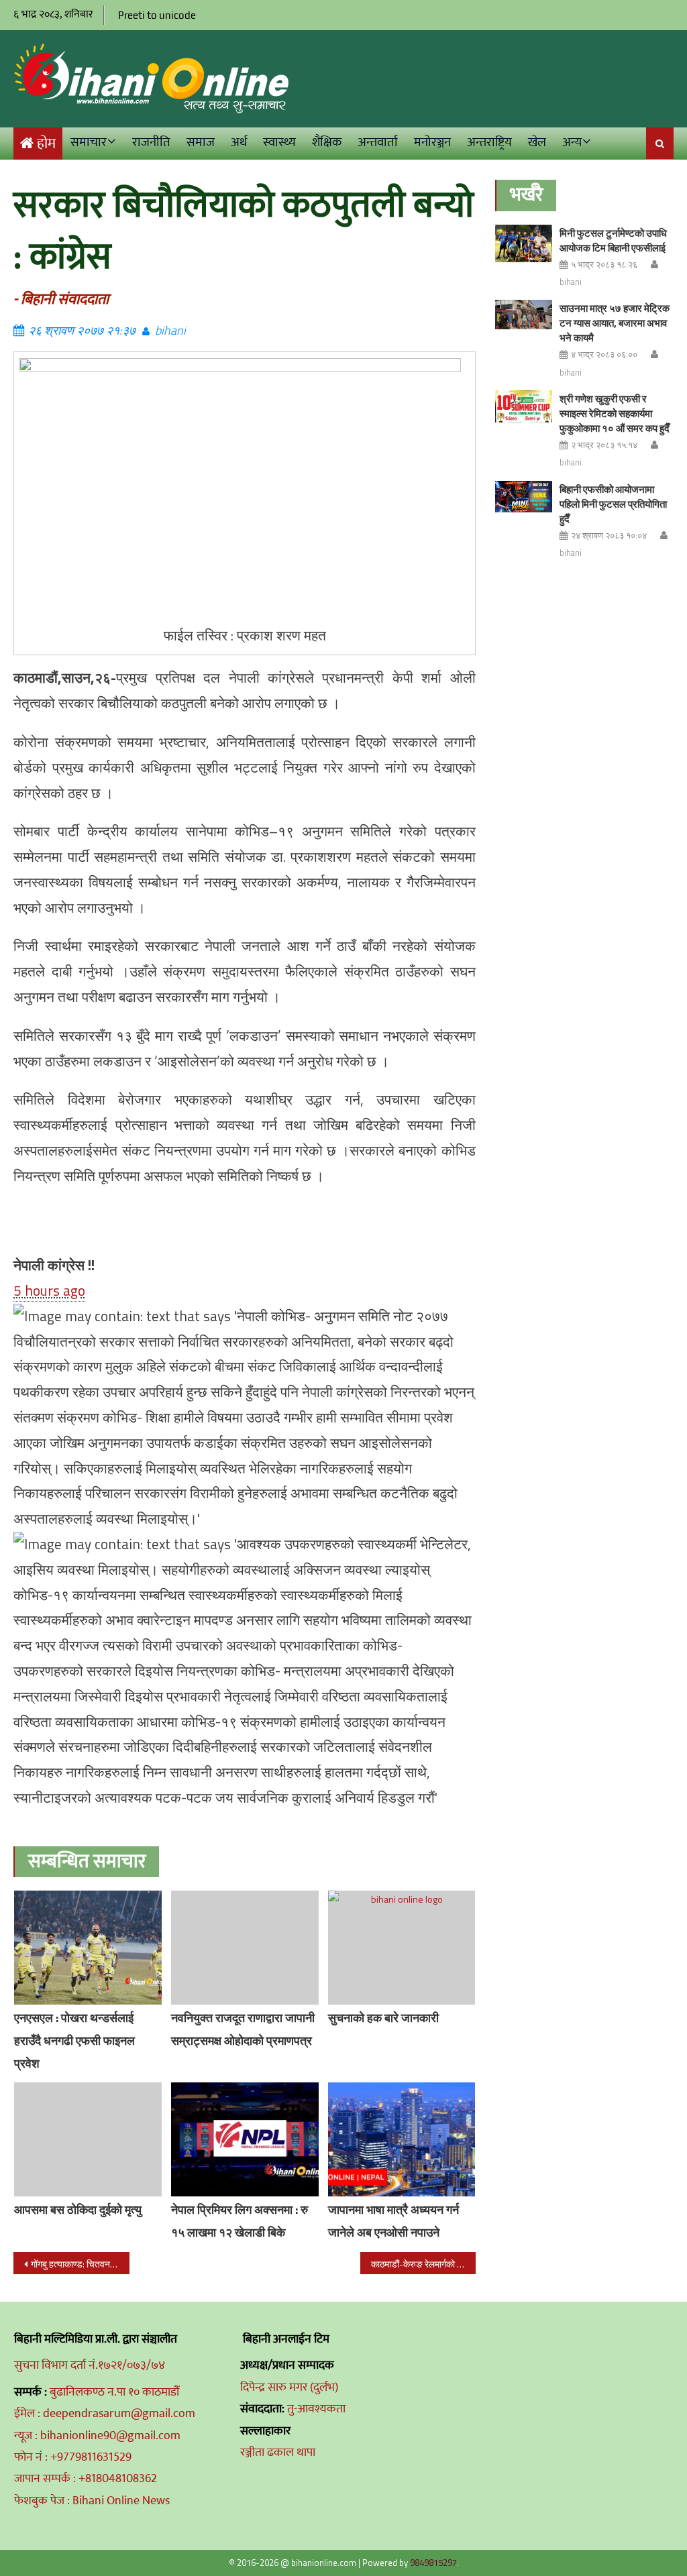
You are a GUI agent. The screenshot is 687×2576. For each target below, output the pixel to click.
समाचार (89, 143)
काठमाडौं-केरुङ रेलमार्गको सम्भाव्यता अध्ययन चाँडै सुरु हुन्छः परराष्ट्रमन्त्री (423, 2264)
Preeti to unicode (157, 15)
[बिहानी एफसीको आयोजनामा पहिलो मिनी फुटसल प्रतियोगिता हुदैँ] (524, 497)
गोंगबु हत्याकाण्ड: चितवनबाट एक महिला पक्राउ (80, 2264)
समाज (201, 143)
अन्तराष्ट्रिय (489, 143)
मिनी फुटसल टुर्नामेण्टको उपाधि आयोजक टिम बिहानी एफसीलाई (613, 240)
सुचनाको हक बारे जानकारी (383, 2018)
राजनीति (151, 143)
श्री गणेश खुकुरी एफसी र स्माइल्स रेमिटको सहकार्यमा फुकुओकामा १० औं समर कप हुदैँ (615, 413)
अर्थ (239, 143)
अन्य (572, 143)
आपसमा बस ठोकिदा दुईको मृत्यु (78, 2209)
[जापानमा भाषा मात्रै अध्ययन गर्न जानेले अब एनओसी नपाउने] (402, 2139)
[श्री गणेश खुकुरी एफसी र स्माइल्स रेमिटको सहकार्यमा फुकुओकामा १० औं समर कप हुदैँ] (524, 406)
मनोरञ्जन (432, 143)
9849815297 (433, 2563)
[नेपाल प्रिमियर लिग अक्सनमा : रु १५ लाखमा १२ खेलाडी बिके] (245, 2139)
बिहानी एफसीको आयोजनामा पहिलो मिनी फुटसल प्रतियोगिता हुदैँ (613, 504)
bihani (170, 330)
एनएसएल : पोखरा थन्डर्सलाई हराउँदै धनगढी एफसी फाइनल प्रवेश (74, 2040)
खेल (537, 143)
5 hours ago (49, 1290)
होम (46, 144)
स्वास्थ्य (279, 143)
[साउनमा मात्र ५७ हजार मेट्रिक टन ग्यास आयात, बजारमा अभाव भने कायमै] (524, 314)
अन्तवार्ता (378, 143)
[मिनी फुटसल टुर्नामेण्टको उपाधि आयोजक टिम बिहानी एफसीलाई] (524, 244)
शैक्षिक (327, 143)
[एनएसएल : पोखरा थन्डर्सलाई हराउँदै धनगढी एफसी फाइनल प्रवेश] (88, 1948)
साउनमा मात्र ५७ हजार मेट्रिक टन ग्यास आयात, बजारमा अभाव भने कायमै (615, 323)
